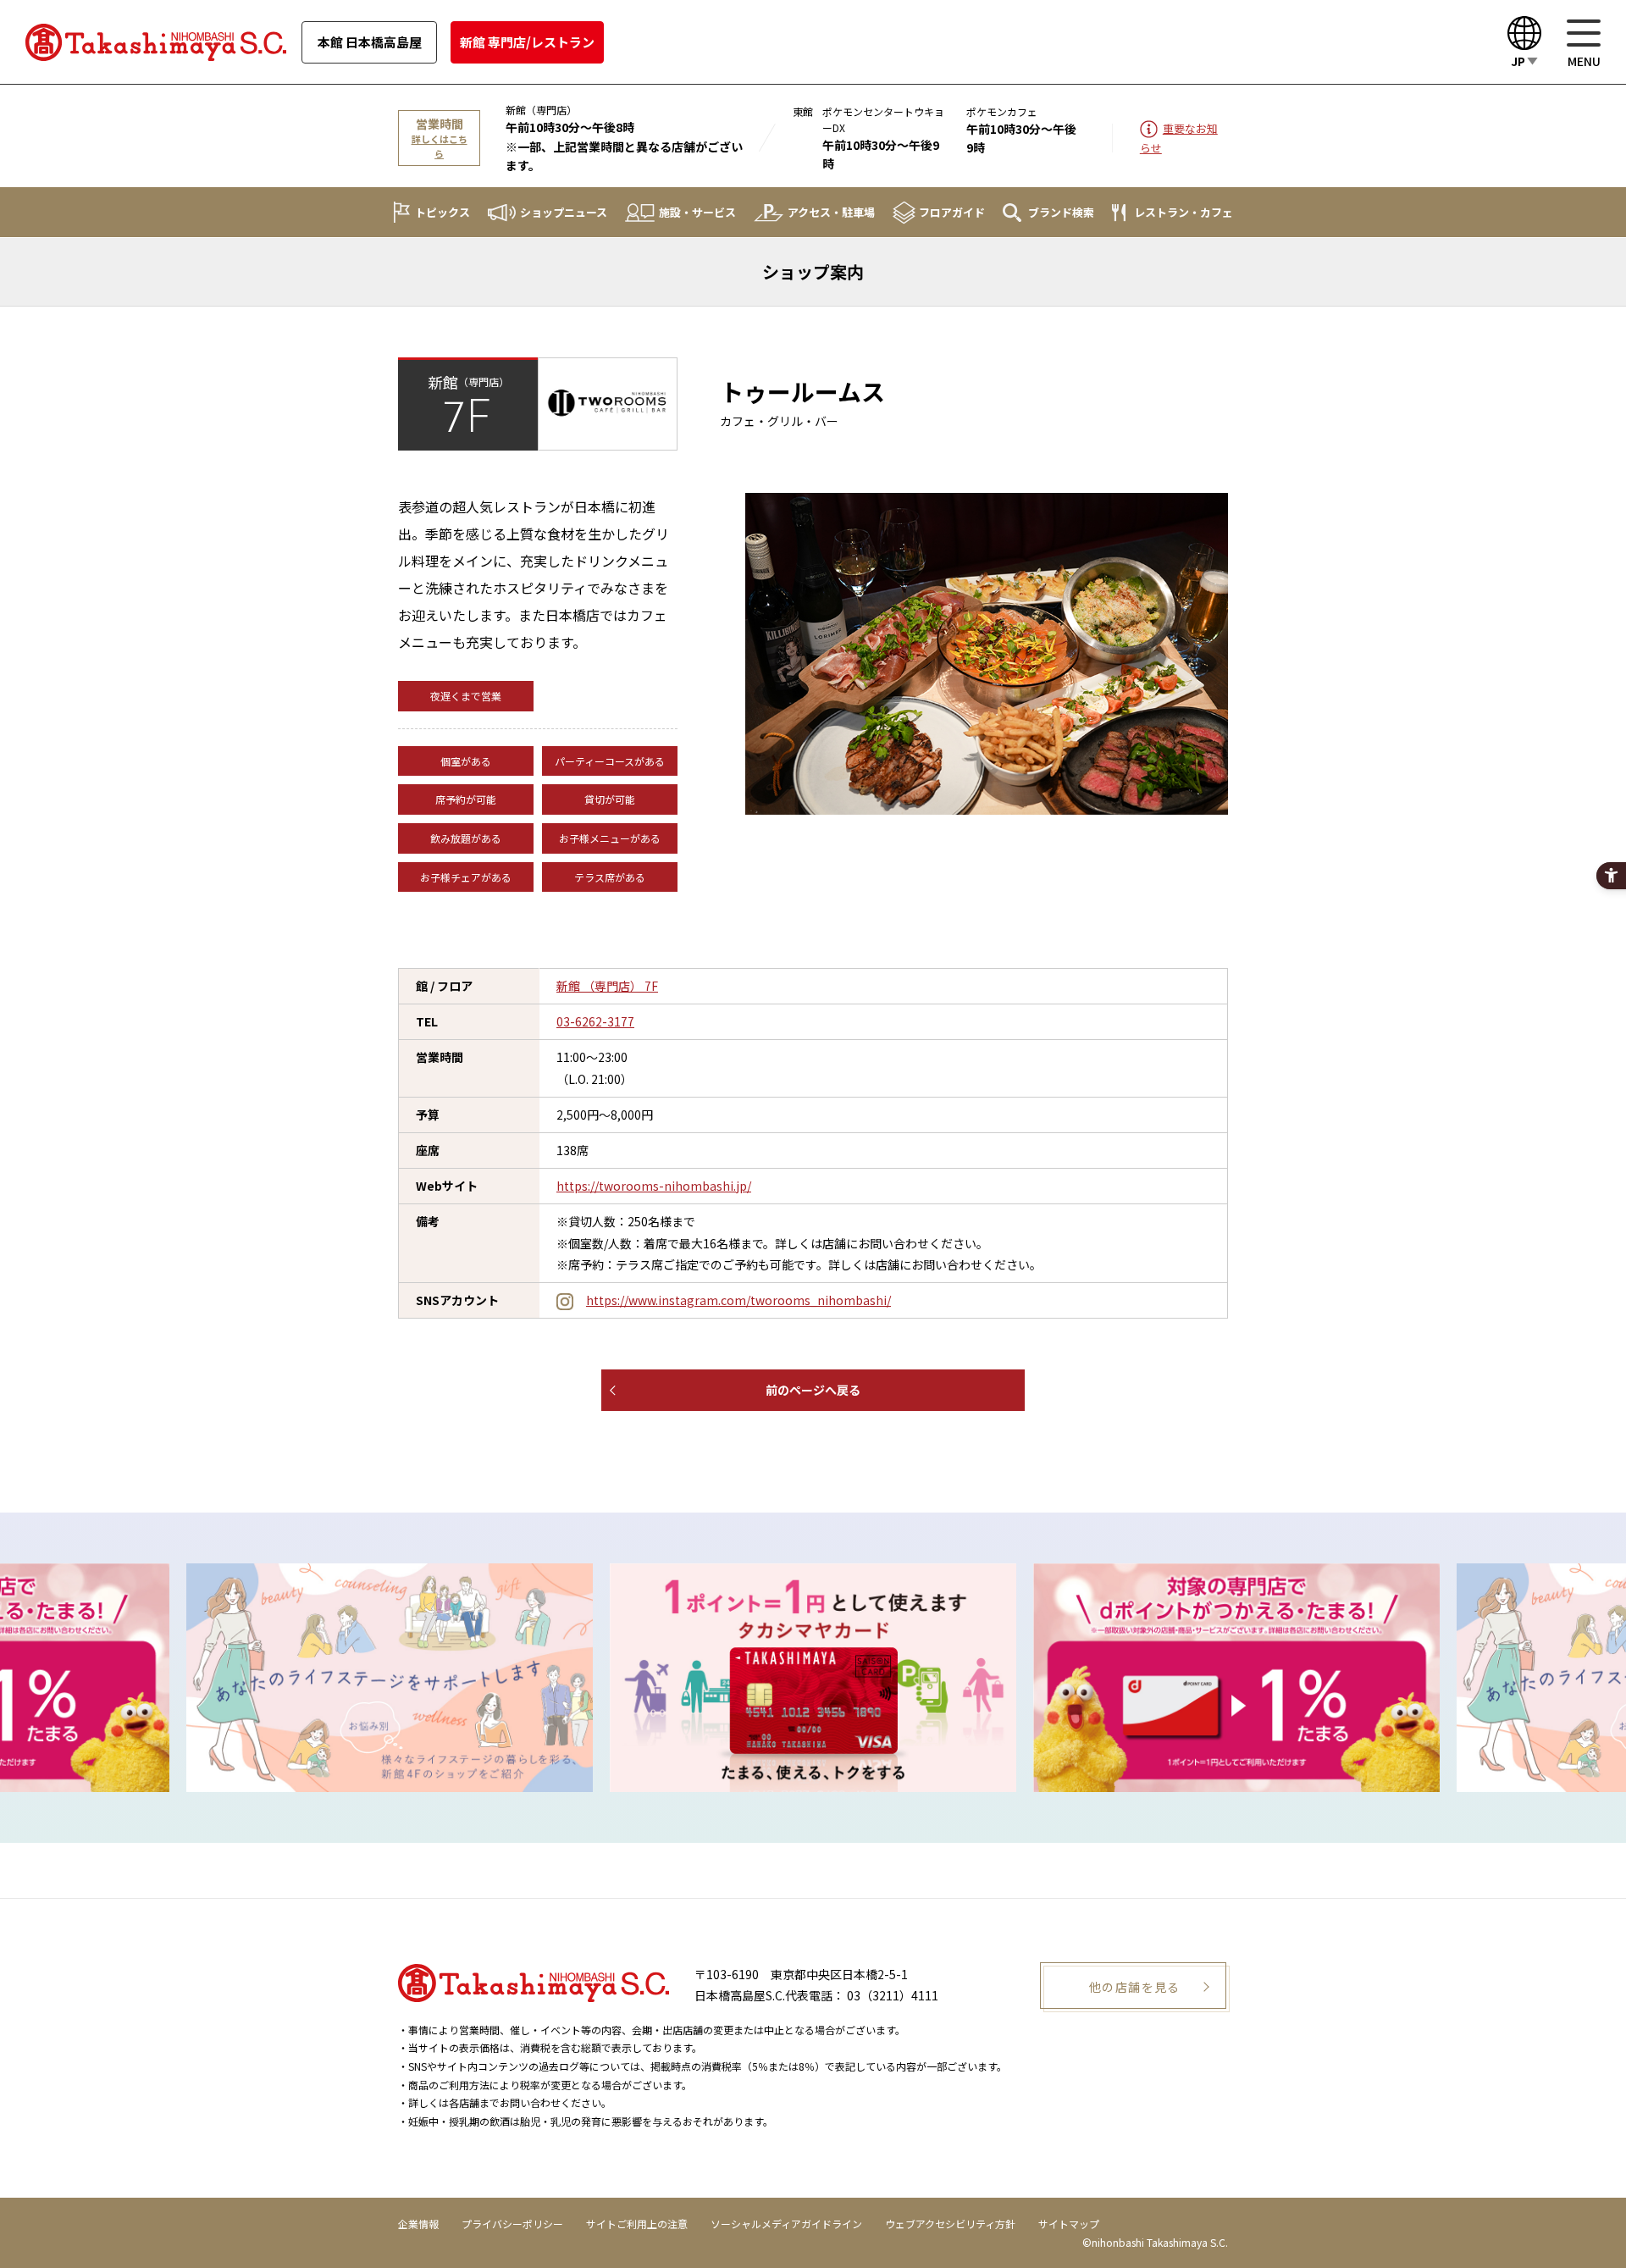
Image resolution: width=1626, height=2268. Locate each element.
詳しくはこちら (440, 146)
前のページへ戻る (813, 1390)
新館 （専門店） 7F (607, 986)
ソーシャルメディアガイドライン (786, 2224)
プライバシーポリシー (512, 2224)
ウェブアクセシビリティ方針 (950, 2224)
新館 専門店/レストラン (527, 42)
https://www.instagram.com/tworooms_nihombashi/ (738, 1300)
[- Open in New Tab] (483, 1677)
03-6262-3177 (595, 1021)
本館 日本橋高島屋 (370, 42)
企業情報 (418, 2224)
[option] (483, 1677)
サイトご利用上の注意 (637, 2224)
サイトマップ (1069, 2224)
